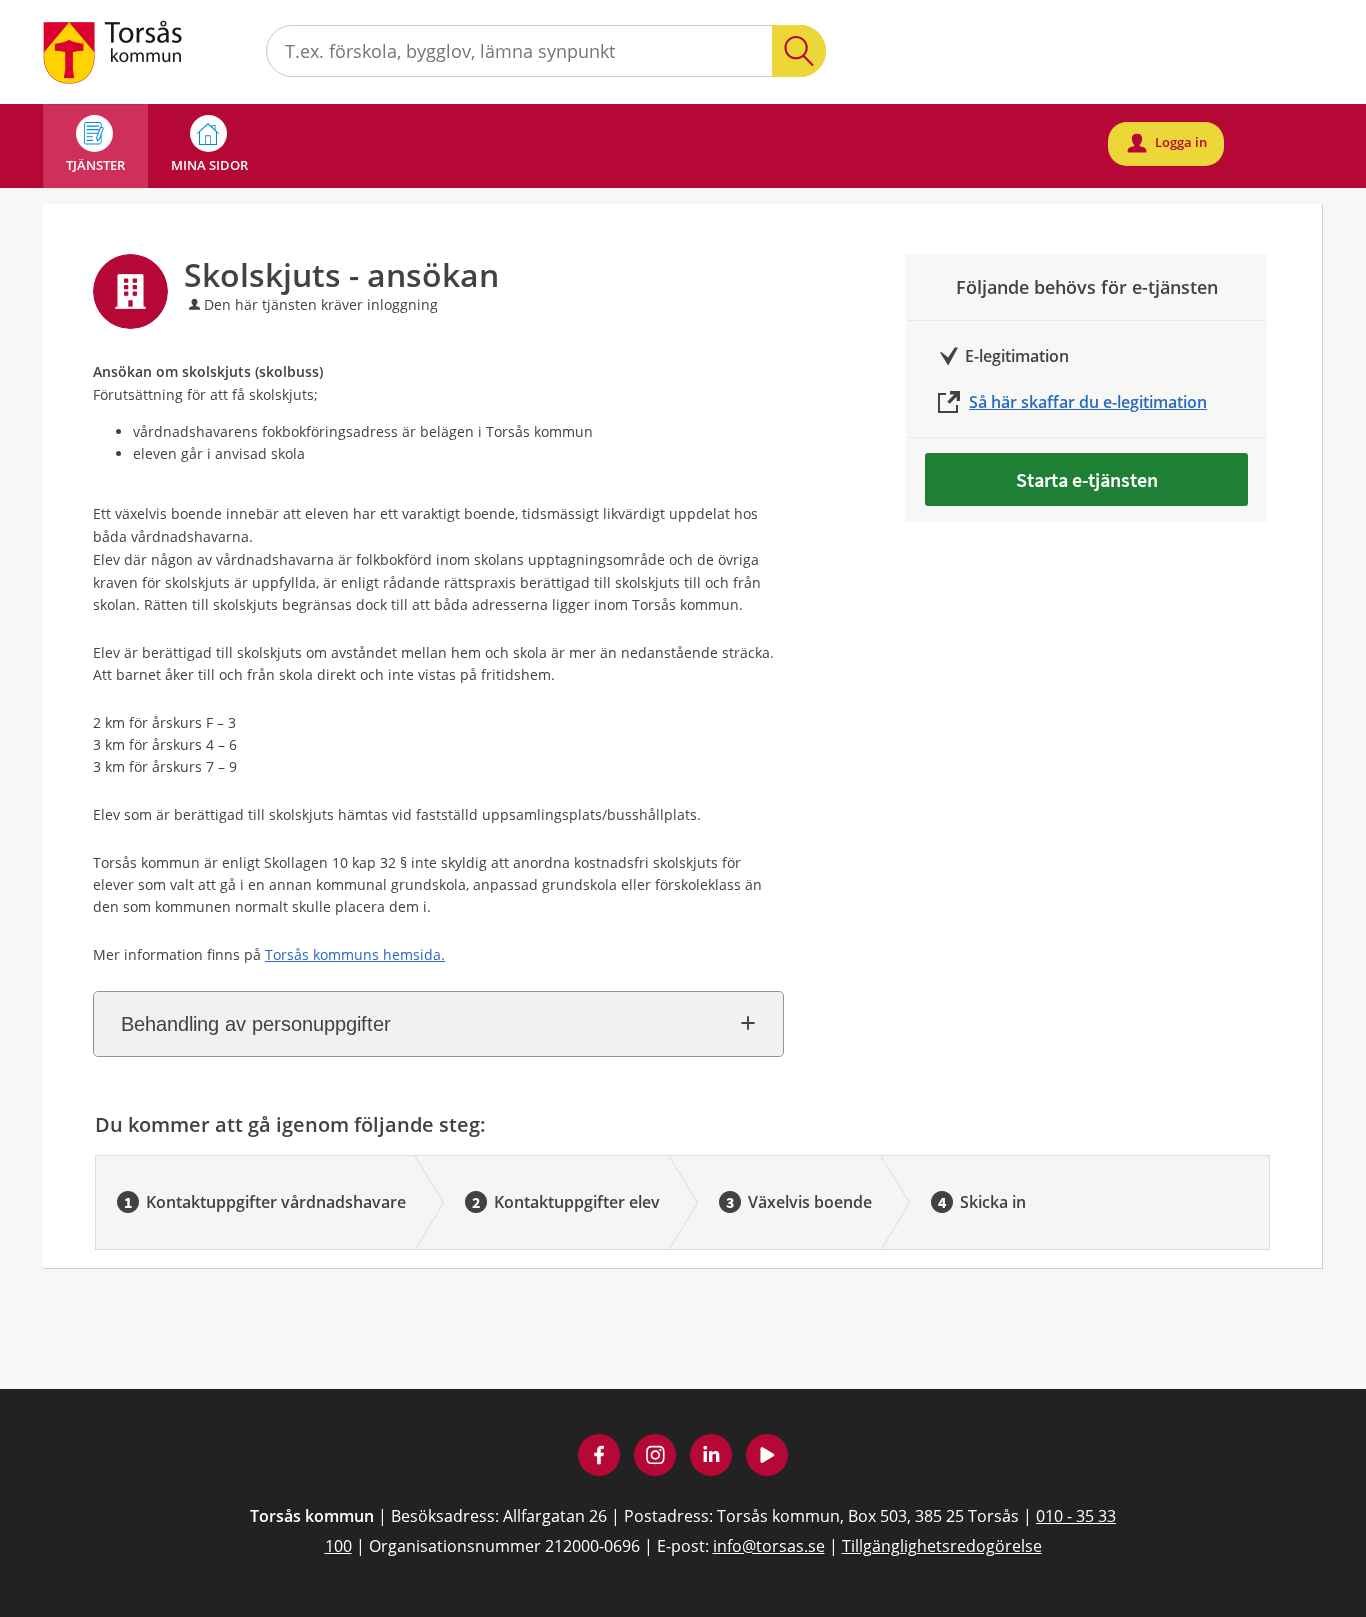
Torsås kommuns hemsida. (355, 954)
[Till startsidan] (114, 50)
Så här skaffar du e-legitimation (1088, 402)
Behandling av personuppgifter (256, 1024)
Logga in (1167, 142)
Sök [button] (799, 51)
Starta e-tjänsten (1087, 479)
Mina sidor (209, 165)
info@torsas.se (769, 1546)
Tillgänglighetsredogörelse (942, 1546)
